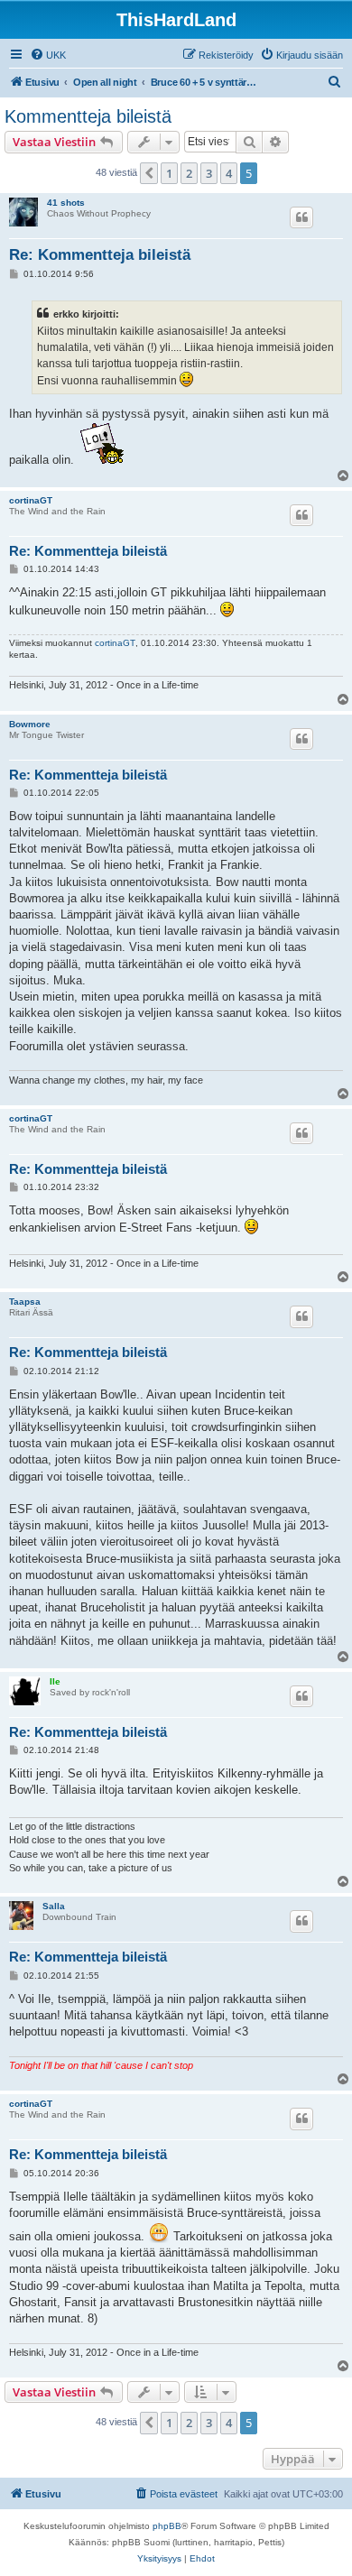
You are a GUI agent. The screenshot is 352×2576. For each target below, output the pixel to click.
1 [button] (169, 173)
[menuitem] (48, 55)
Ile (55, 1681)
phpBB (167, 2526)
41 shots (66, 203)
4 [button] (229, 173)
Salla (54, 1906)
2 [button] (189, 173)
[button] (149, 173)
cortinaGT (31, 500)
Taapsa (25, 1302)
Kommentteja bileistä (88, 116)
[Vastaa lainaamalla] (301, 217)
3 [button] (209, 173)
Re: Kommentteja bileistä (100, 255)
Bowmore (30, 724)
